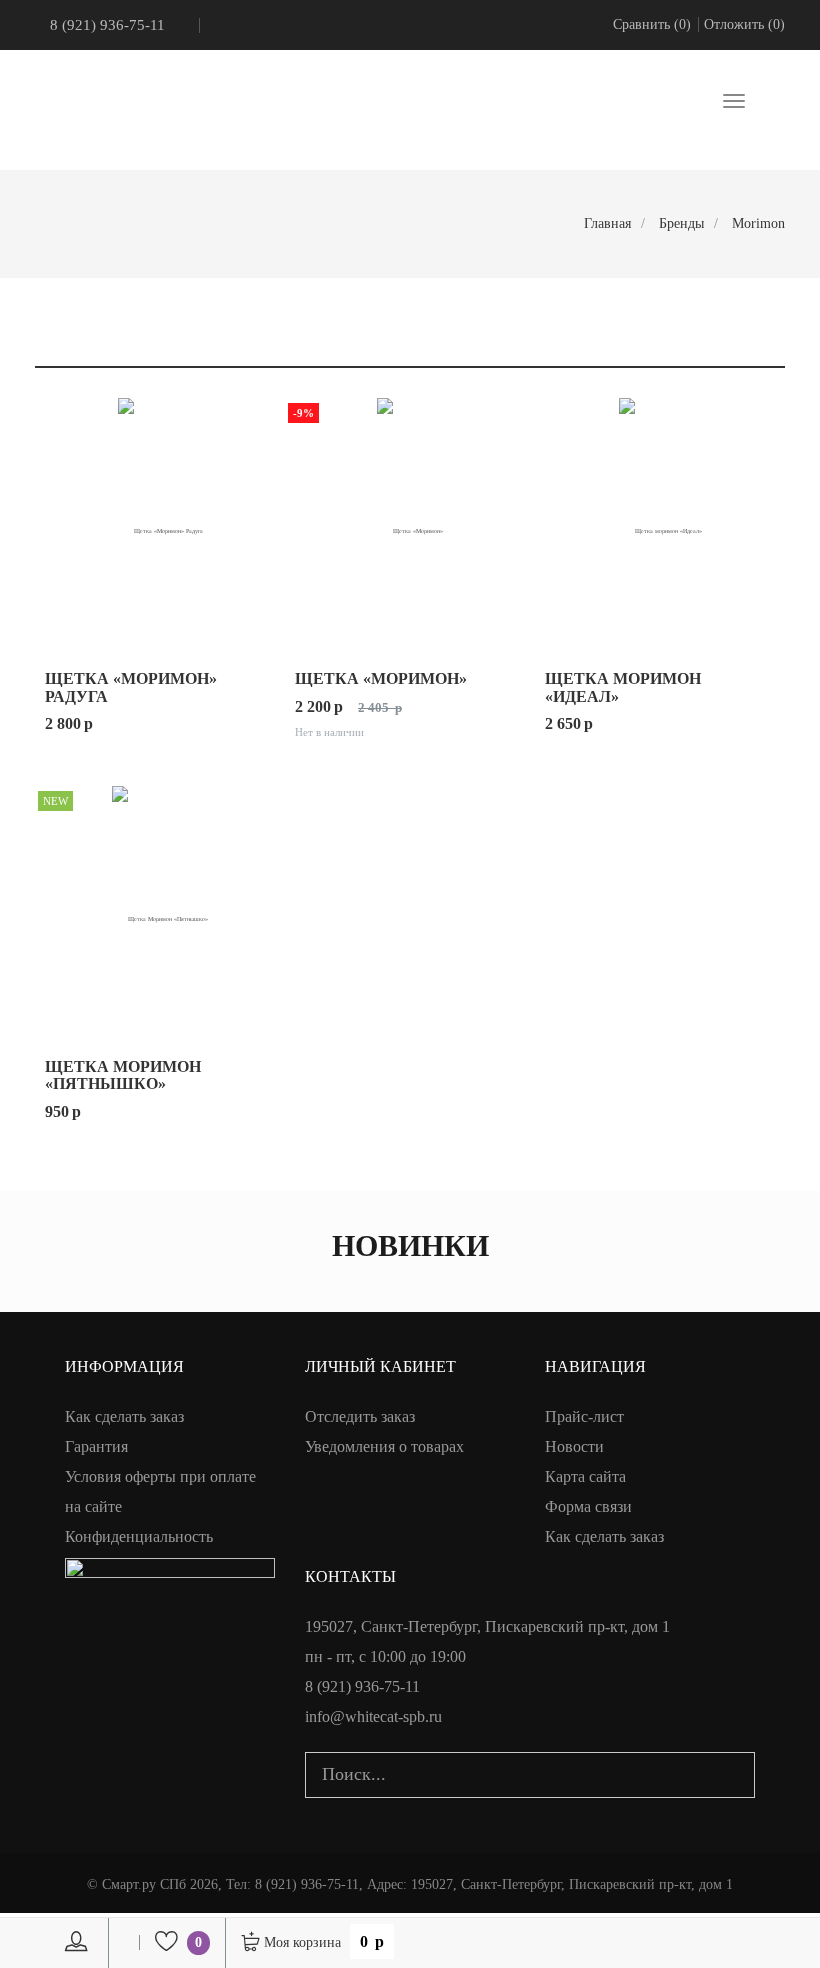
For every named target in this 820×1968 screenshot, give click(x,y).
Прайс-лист (584, 1416)
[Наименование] (710, 346)
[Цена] (729, 346)
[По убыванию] (772, 346)
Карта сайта (585, 1476)
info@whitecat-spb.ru (373, 1716)
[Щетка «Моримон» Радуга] (160, 521)
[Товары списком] (42, 307)
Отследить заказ (360, 1416)
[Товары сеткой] (66, 307)
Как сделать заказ (124, 1416)
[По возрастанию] (753, 346)
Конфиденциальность (139, 1536)
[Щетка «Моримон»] (410, 521)
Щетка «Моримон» (381, 678)
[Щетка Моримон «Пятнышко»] (160, 909)
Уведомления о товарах (384, 1446)
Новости (574, 1446)
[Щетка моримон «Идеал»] (660, 521)
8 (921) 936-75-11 (107, 25)
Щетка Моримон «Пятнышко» (123, 1075)
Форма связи (588, 1506)
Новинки (410, 1245)
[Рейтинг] (691, 346)
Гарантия (96, 1446)
